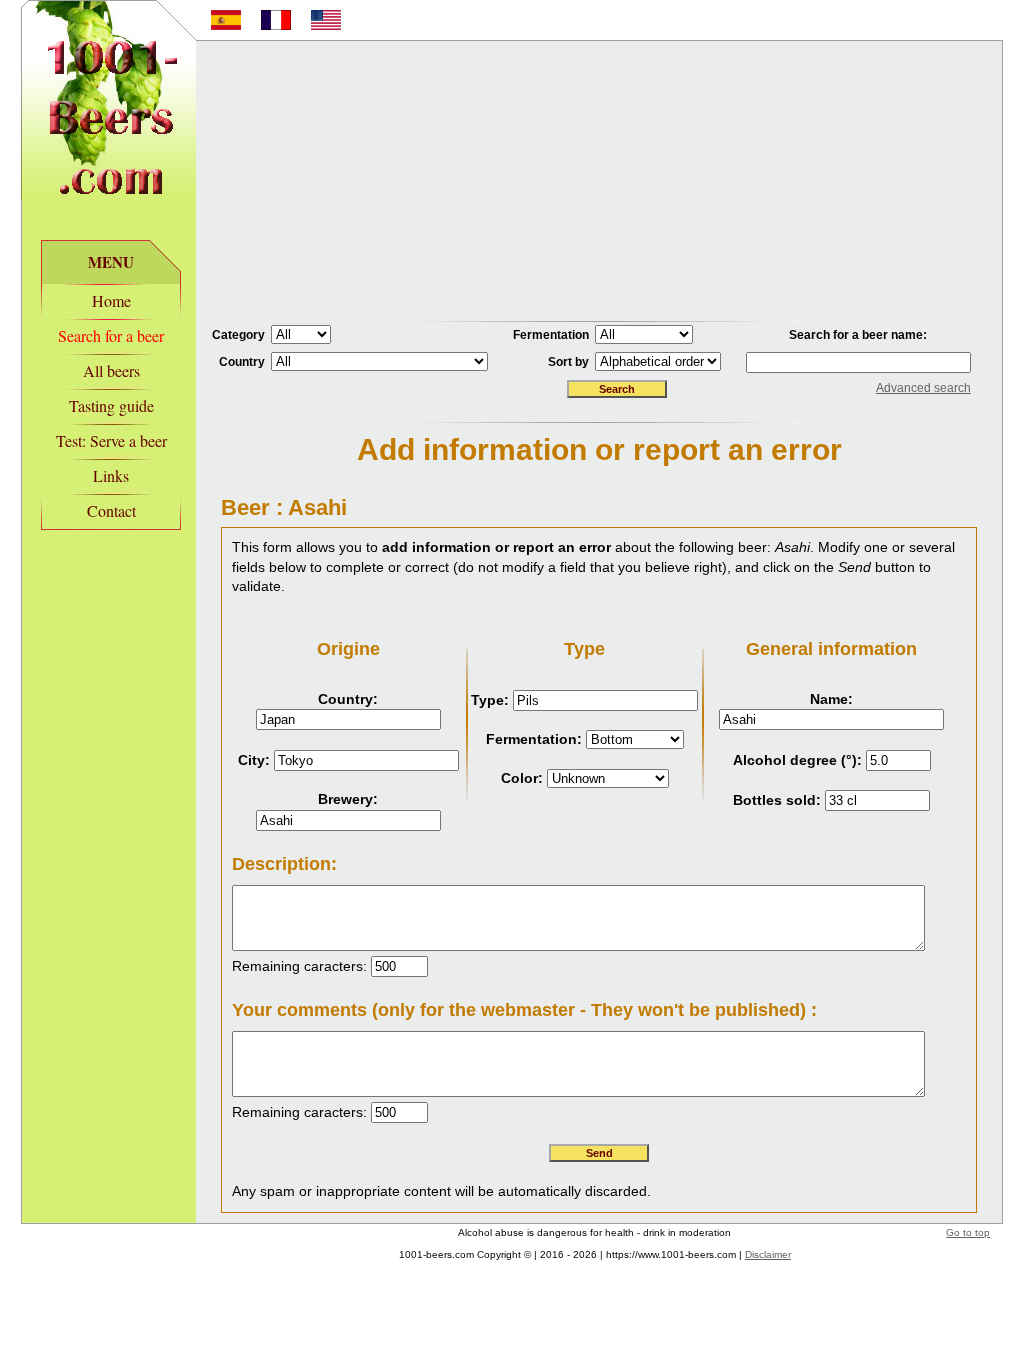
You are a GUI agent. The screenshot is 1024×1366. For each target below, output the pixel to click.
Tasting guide (111, 405)
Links (111, 475)
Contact (111, 510)
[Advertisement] (599, 181)
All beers (111, 370)
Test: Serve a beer (111, 440)
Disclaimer (768, 1254)
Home (111, 300)
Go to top (968, 1232)
